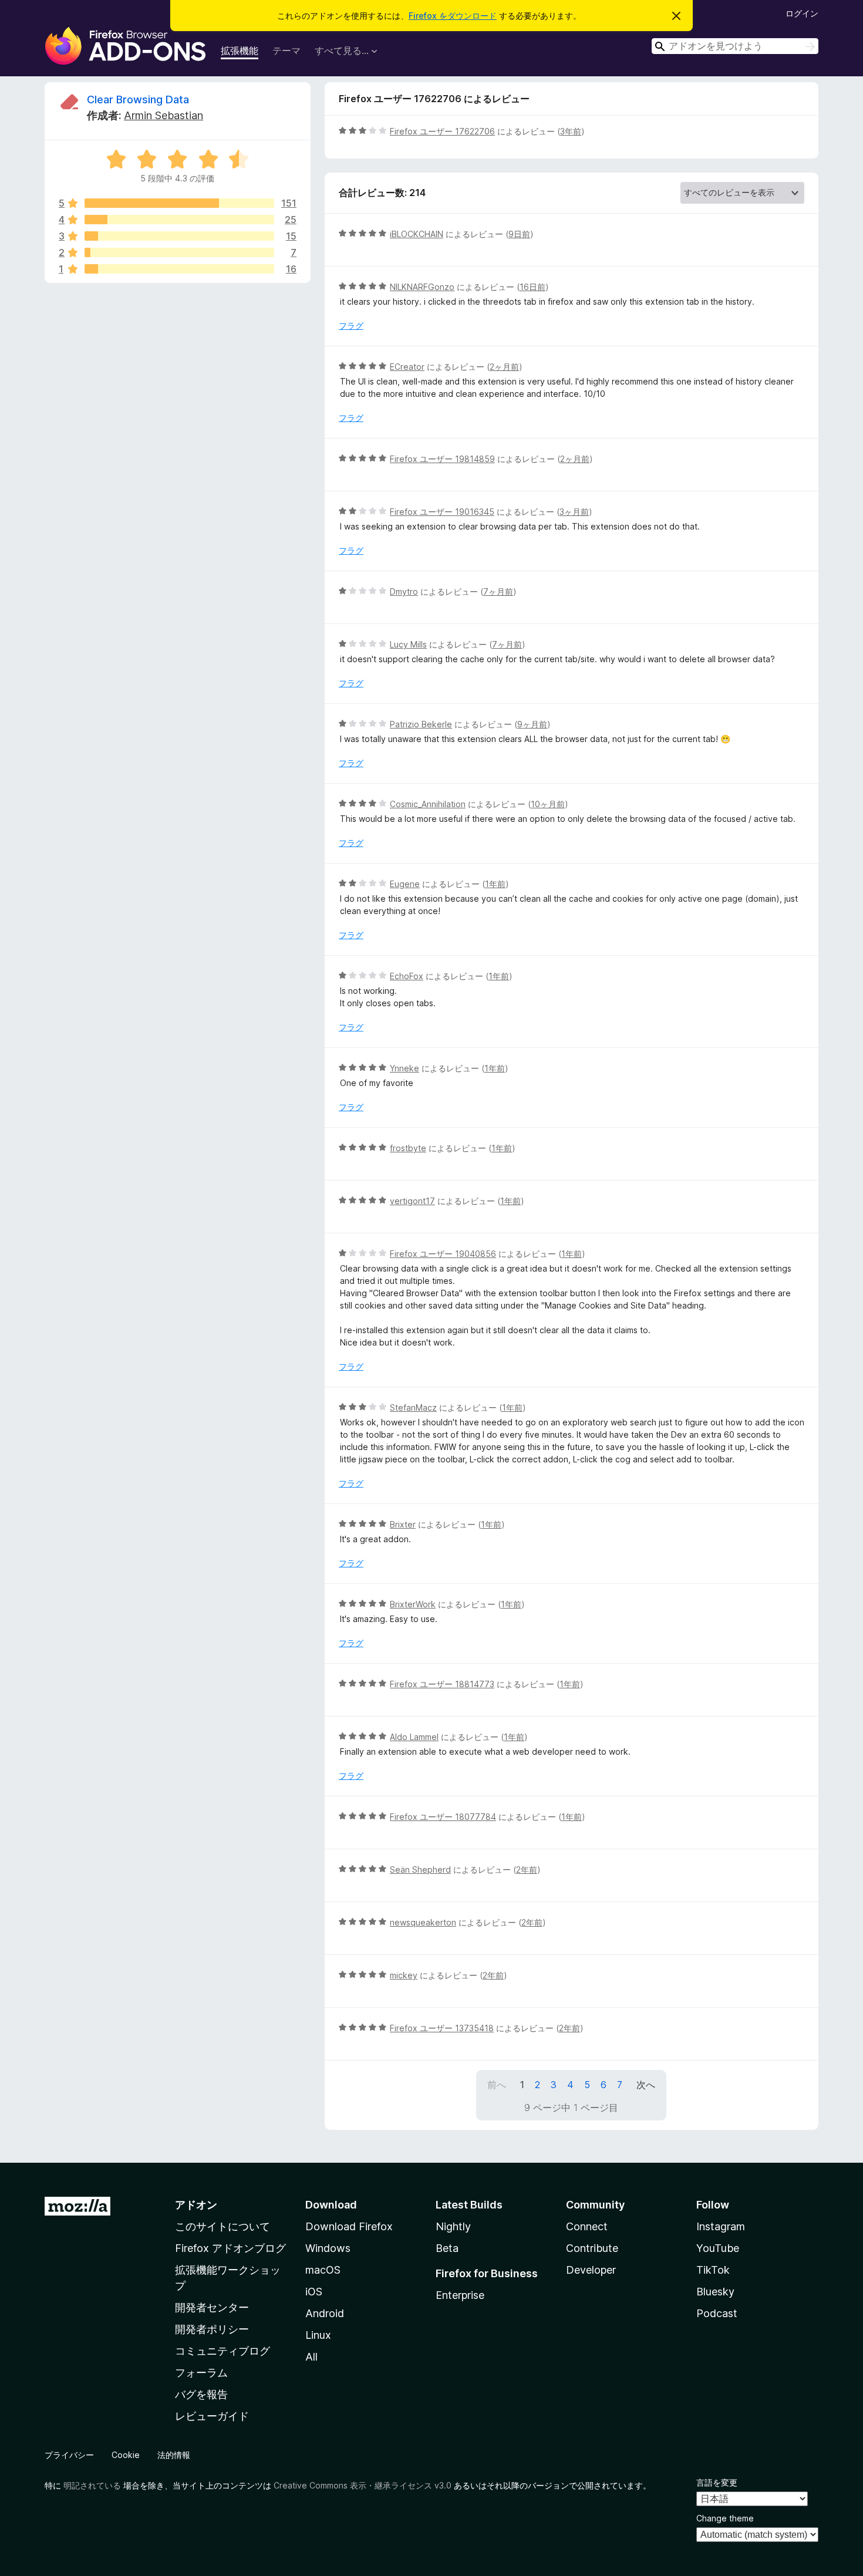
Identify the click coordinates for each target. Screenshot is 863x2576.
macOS (323, 2270)
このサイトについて (223, 2226)
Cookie (126, 2455)
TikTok (713, 2270)
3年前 (571, 131)
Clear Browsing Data (138, 100)
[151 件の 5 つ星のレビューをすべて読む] (179, 203)
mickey (404, 1975)
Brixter (403, 1524)
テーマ (286, 50)
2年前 (527, 1869)
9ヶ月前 (532, 724)
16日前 (532, 287)
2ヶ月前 (504, 367)
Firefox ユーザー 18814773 (442, 1684)
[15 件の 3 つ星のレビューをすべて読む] (179, 236)
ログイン (802, 13)
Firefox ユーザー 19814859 (442, 459)
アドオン (196, 2205)
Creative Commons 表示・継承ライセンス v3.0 (363, 2485)
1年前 (495, 884)
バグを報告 (201, 2394)
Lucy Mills (408, 644)
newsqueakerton (423, 1922)
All (311, 2357)
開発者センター (212, 2307)
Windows (328, 2248)
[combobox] (735, 46)
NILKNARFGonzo (422, 287)
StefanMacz (413, 1407)
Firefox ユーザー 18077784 (443, 1817)
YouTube (718, 2248)
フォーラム (201, 2373)
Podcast (717, 2313)
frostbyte (408, 1148)
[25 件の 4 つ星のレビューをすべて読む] (179, 220)
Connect (587, 2226)
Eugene (405, 884)
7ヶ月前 (498, 591)
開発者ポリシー (212, 2329)
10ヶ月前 (548, 804)
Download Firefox (349, 2226)
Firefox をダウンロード (453, 16)
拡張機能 (240, 50)
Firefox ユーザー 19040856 (443, 1254)
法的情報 (174, 2455)
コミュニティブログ (223, 2351)
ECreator (407, 367)
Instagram (721, 2226)
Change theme (725, 2518)
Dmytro (404, 591)
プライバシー (69, 2455)
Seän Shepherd (420, 1869)
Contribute (592, 2248)
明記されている (92, 2485)
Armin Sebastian (164, 115)
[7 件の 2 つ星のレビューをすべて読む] (179, 252)
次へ (646, 2085)
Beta (447, 2248)
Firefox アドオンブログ (230, 2248)
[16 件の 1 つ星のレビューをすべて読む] (179, 269)
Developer (591, 2270)
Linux (318, 2335)
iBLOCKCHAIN (417, 234)
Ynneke (404, 1068)
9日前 (519, 234)
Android (325, 2313)
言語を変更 (717, 2482)
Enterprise (460, 2295)
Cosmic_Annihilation (428, 804)
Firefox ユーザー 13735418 (442, 2028)
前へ (497, 2085)
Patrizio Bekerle (421, 724)
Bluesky (715, 2292)
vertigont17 (412, 1201)
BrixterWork (413, 1604)
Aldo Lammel (414, 1737)
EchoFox (407, 976)
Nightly (453, 2226)
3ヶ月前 (574, 512)
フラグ (351, 326)
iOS (314, 2292)
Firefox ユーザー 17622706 (442, 131)
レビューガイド (212, 2416)
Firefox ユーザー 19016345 (442, 512)
